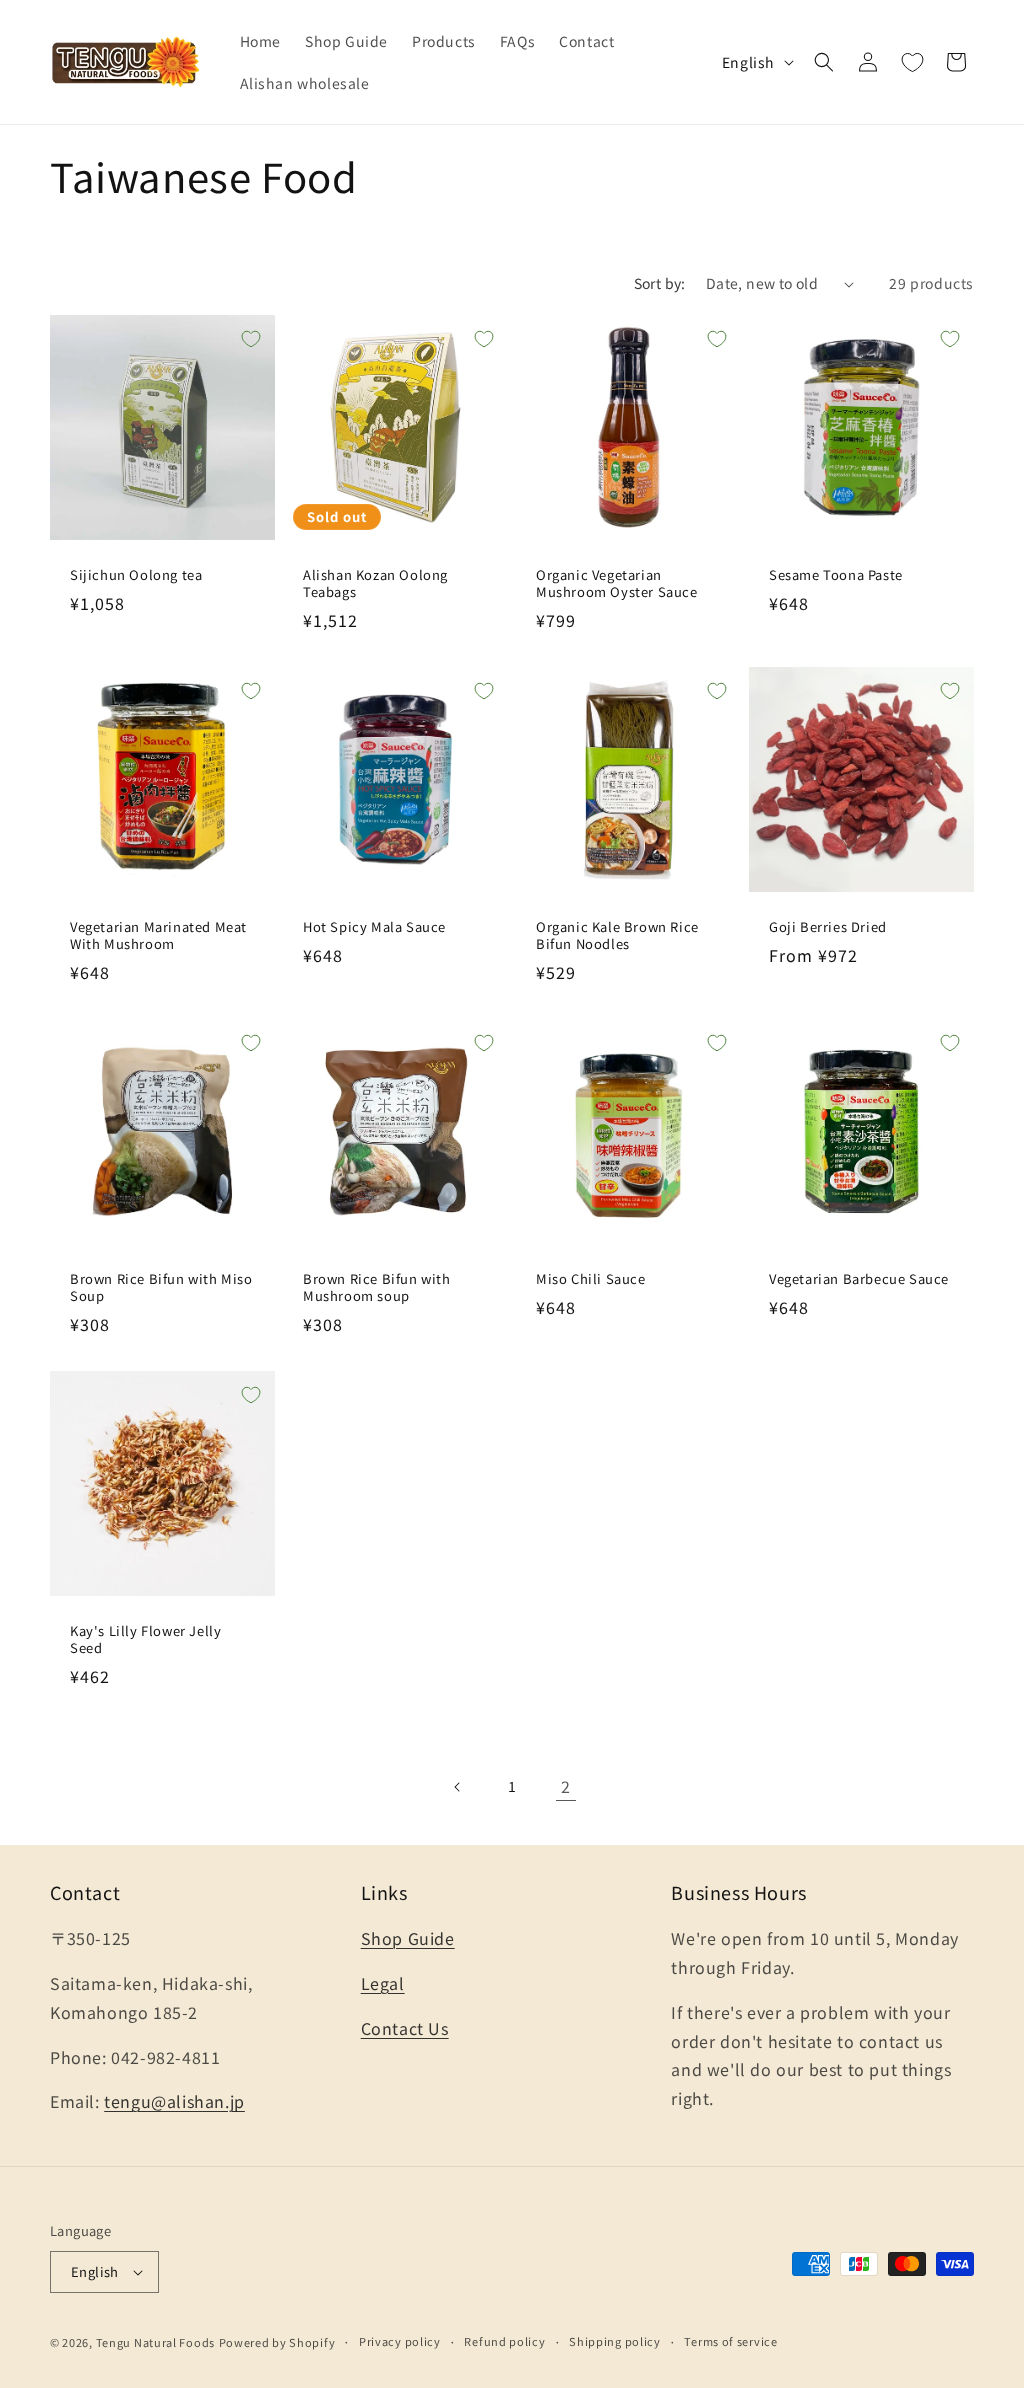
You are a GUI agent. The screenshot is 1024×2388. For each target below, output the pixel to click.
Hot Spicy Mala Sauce (374, 927)
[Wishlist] (912, 62)
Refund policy (504, 2341)
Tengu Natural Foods (155, 2342)
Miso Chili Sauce (591, 1279)
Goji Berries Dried (828, 927)
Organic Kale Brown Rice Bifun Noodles (617, 936)
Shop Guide (408, 1938)
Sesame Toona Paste (836, 575)
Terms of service (730, 2341)
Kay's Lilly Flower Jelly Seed (145, 1640)
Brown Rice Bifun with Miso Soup (161, 1288)
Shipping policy (615, 2341)
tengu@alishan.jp (174, 2101)
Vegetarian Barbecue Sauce (859, 1279)
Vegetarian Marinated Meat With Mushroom (158, 936)
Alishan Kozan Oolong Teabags (375, 584)
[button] (824, 62)
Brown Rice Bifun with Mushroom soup (377, 1288)
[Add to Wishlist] (251, 339)
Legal (383, 1983)
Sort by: (660, 283)
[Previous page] (458, 1787)
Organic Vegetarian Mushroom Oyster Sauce (617, 584)
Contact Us (405, 2028)
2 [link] (566, 1786)
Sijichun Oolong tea (136, 575)
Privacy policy (400, 2341)
